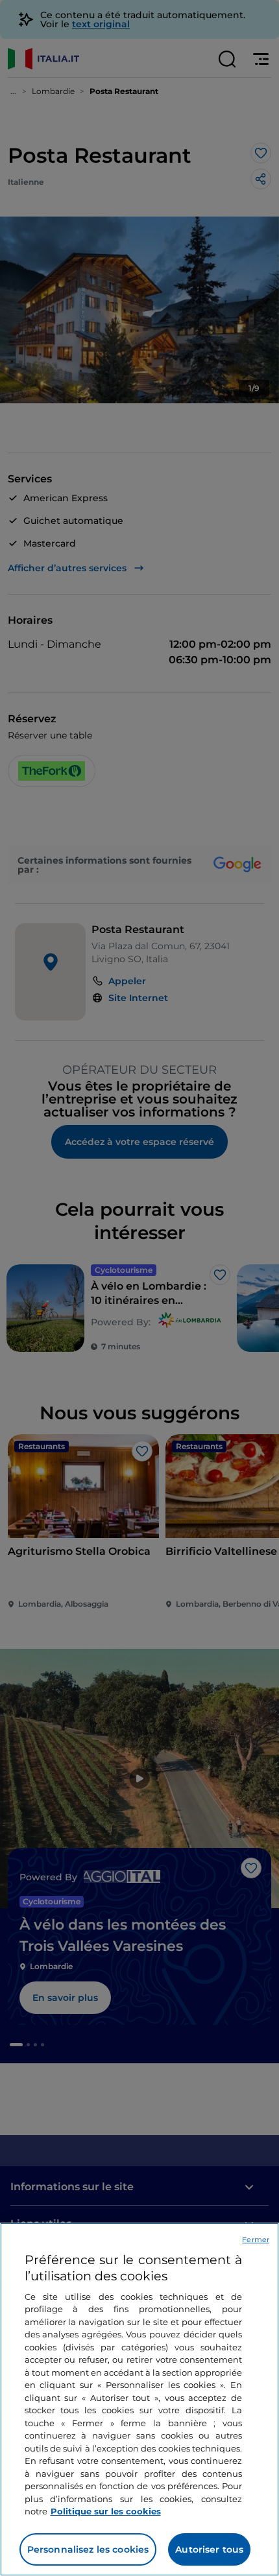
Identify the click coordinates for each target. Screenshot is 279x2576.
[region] (139, 2399)
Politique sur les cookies (106, 2511)
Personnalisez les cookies (88, 2549)
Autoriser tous (209, 2549)
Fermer (256, 2239)
